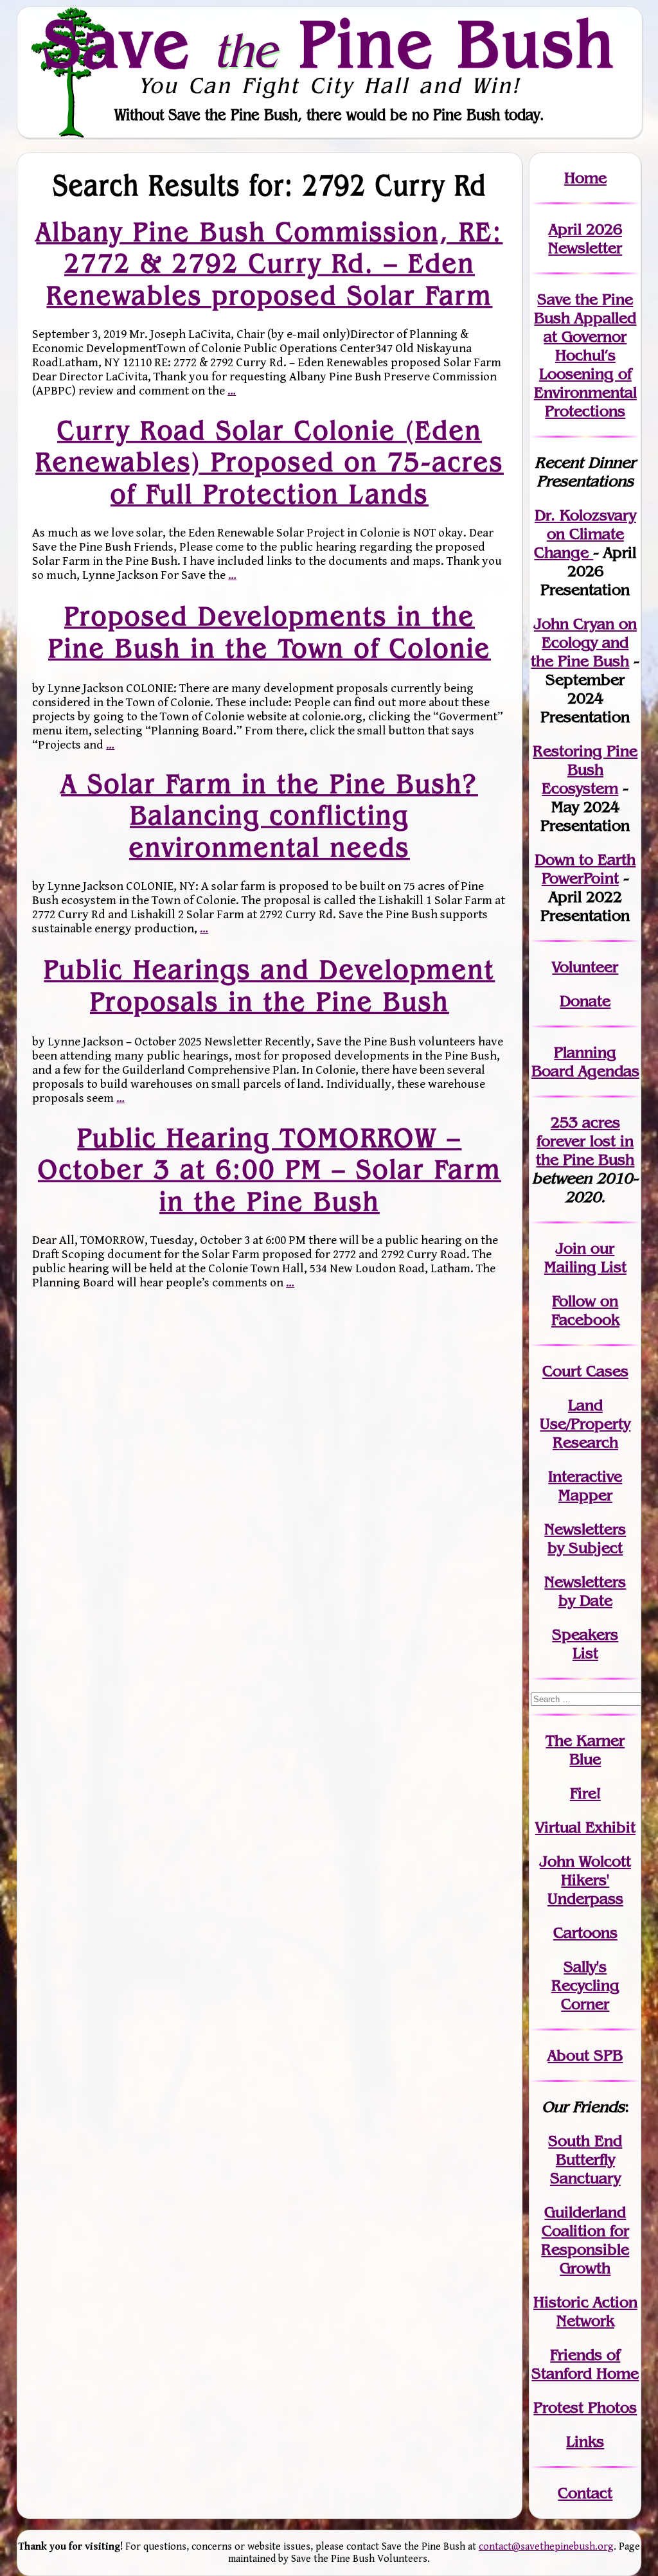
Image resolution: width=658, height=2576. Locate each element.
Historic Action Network (585, 2311)
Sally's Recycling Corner (585, 1985)
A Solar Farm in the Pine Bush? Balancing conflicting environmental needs (270, 816)
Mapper (585, 1495)
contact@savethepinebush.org (546, 2547)
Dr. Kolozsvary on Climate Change (585, 534)
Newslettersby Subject (585, 1538)
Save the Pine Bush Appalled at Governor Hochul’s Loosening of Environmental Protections (585, 355)
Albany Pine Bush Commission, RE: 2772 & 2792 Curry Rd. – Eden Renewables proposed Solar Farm (269, 264)
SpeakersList (585, 1644)
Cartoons (585, 1932)
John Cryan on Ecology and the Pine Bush (584, 642)
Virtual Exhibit (585, 1827)
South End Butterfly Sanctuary (585, 2159)
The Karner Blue (585, 1750)
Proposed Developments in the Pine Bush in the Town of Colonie (270, 631)
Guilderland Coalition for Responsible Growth (585, 2240)
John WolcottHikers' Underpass (585, 1880)
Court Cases (585, 1371)
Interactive (585, 1476)
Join (571, 1248)
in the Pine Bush (585, 1150)
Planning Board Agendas (585, 1061)
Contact (585, 2493)
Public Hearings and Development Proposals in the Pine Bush (269, 985)
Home (585, 178)
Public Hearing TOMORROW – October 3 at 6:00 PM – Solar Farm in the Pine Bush (270, 1169)
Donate (585, 1001)
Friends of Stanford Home (585, 2364)
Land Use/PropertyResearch (585, 1424)
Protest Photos (585, 2407)
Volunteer (585, 967)
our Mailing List (585, 1257)
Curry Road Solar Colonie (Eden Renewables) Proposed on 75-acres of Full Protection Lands (270, 462)
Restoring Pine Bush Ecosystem (585, 769)
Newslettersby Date (585, 1591)
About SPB (585, 2055)
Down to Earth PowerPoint (585, 869)
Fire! (585, 1793)
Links (585, 2441)
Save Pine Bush (330, 43)
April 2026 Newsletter (585, 238)
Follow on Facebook (585, 1310)
